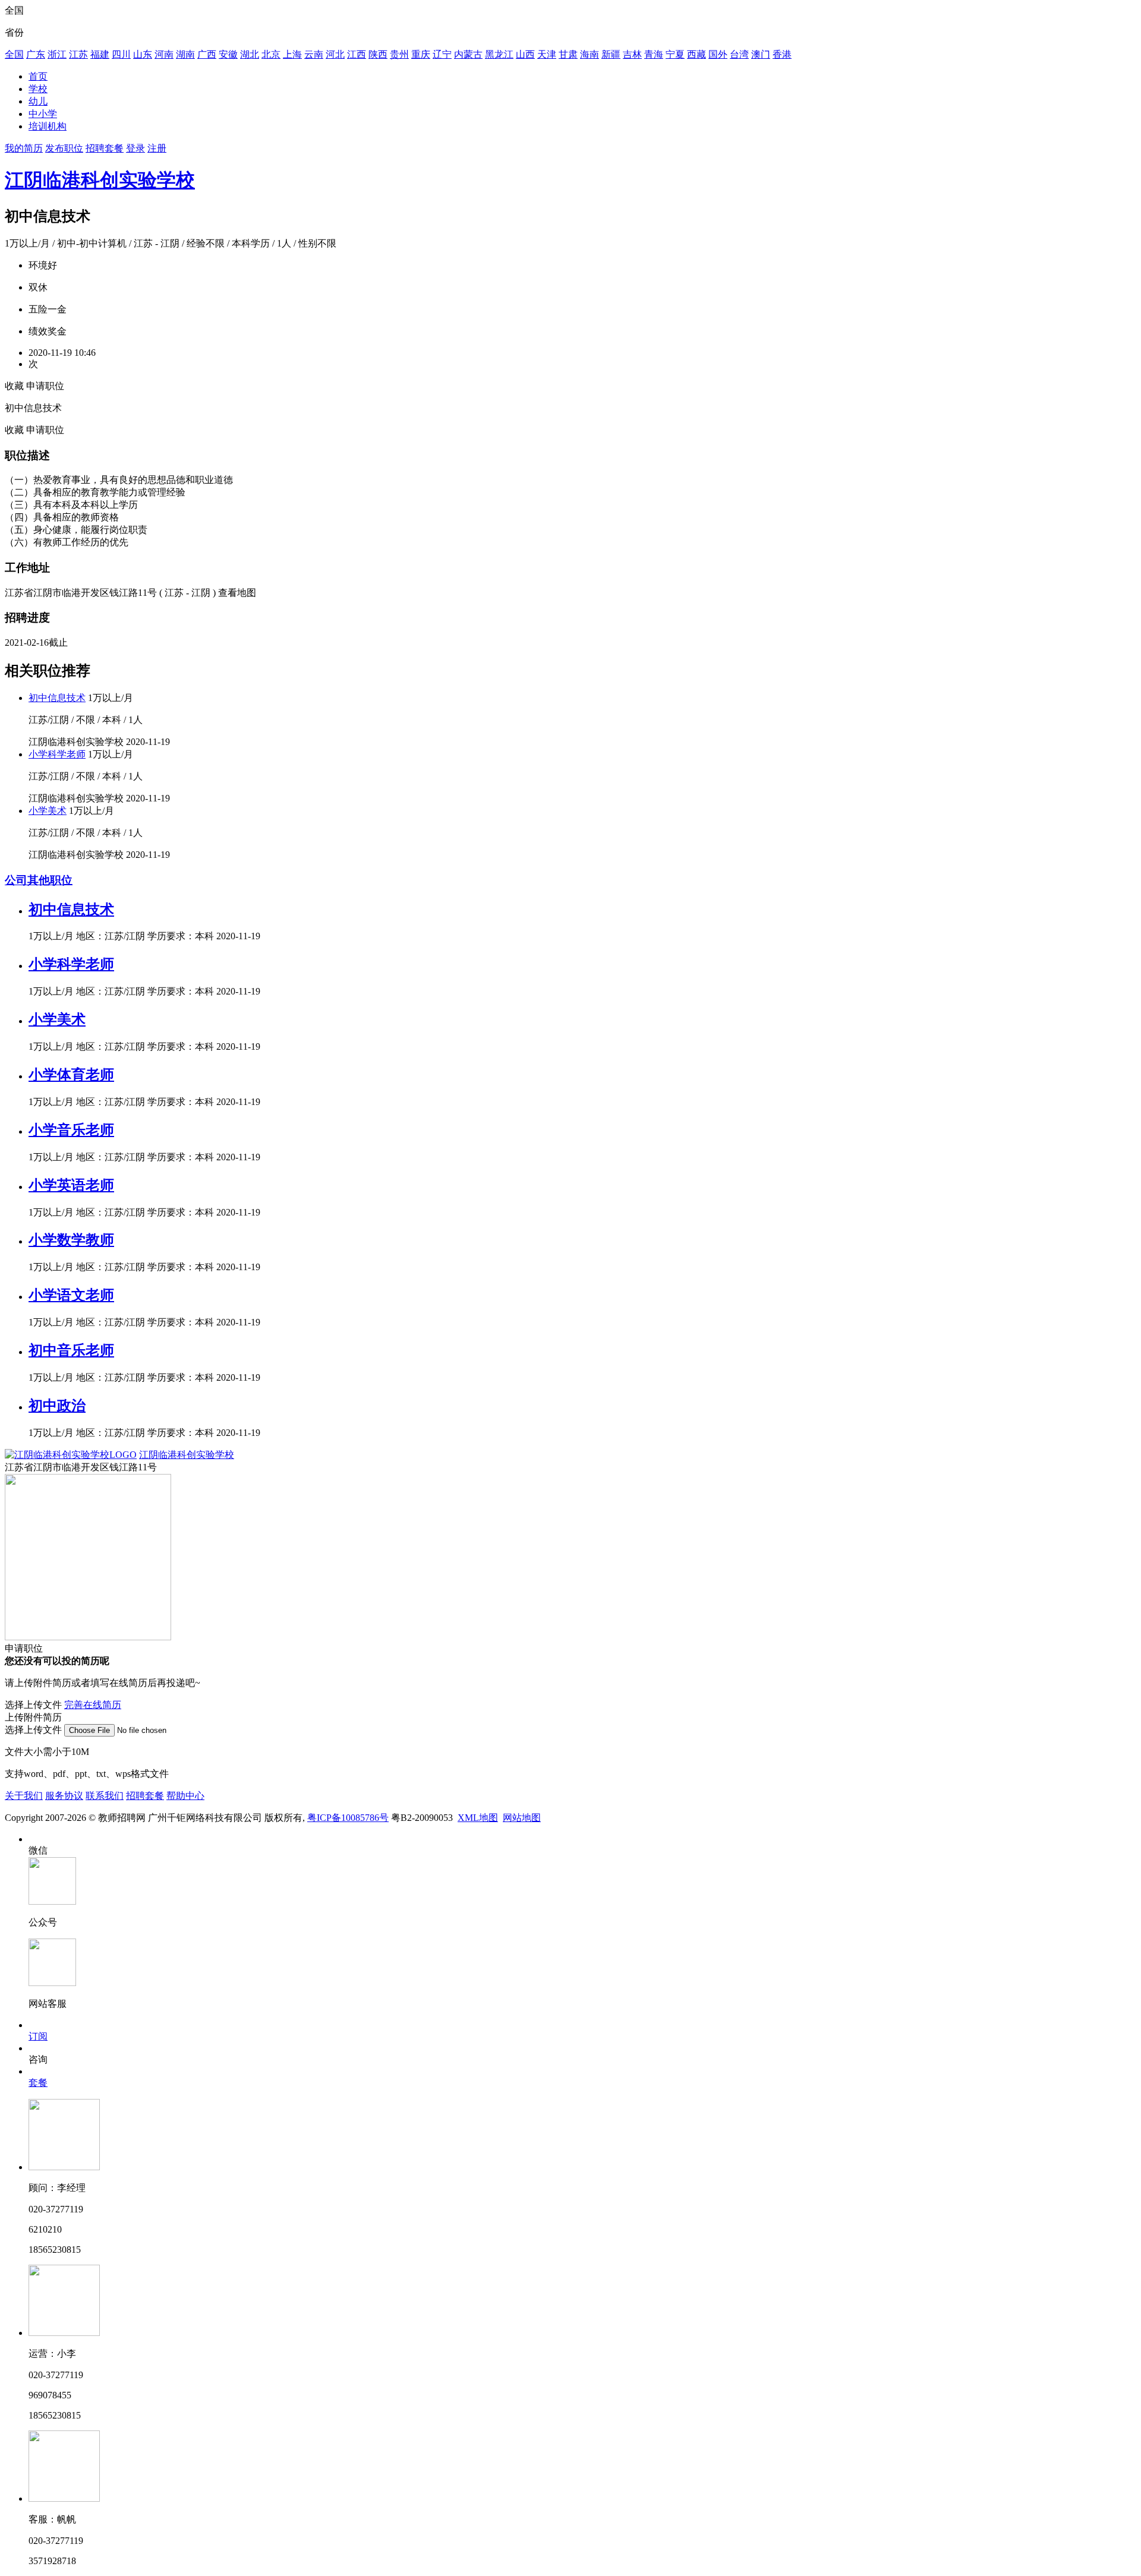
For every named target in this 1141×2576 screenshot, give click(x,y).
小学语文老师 (71, 1295)
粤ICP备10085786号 (348, 1818)
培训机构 (48, 126)
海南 (590, 54)
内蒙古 (468, 54)
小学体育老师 (71, 1075)
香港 (782, 54)
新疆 (611, 54)
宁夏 (675, 54)
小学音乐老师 (71, 1130)
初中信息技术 (57, 698)
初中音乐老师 (71, 1350)
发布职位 (64, 148)
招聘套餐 (105, 148)
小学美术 (48, 811)
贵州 (399, 54)
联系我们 (105, 1796)
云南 (314, 54)
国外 (718, 54)
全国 (14, 54)
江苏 (78, 54)
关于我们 (24, 1796)
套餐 (38, 2083)
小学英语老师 (71, 1185)
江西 (357, 54)
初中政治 (57, 1406)
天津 (547, 54)
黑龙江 (499, 54)
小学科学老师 (57, 754)
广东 (36, 54)
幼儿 (38, 101)
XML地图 (478, 1818)
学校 (38, 89)
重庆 (421, 54)
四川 (121, 54)
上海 (292, 54)
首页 (38, 76)
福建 (100, 54)
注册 (157, 148)
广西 (207, 54)
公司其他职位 (39, 880)
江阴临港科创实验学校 (100, 180)
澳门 (761, 54)
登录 (135, 148)
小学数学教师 (71, 1240)
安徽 (228, 54)
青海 (654, 54)
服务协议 (64, 1796)
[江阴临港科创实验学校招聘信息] (71, 1455)
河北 (335, 54)
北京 (271, 54)
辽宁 (442, 54)
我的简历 (24, 148)
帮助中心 (185, 1796)
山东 (143, 54)
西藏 (696, 54)
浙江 (57, 54)
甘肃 (568, 54)
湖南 (185, 54)
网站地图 (522, 1818)
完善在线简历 (93, 1705)
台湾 (739, 54)
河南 (164, 54)
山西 (525, 54)
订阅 (38, 2036)
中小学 (43, 114)
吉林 (632, 54)
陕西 (378, 54)
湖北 (250, 54)
